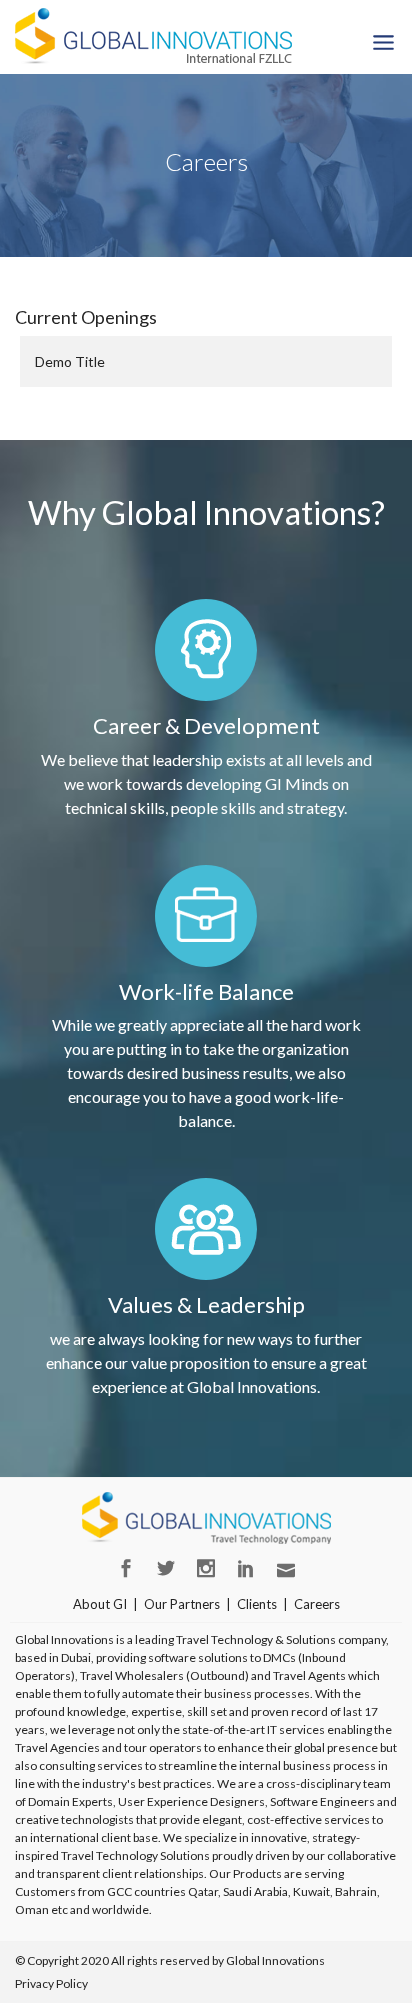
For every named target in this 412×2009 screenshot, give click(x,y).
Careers (317, 1604)
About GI (100, 1604)
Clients (257, 1604)
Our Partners (182, 1604)
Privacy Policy (51, 1983)
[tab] (206, 361)
